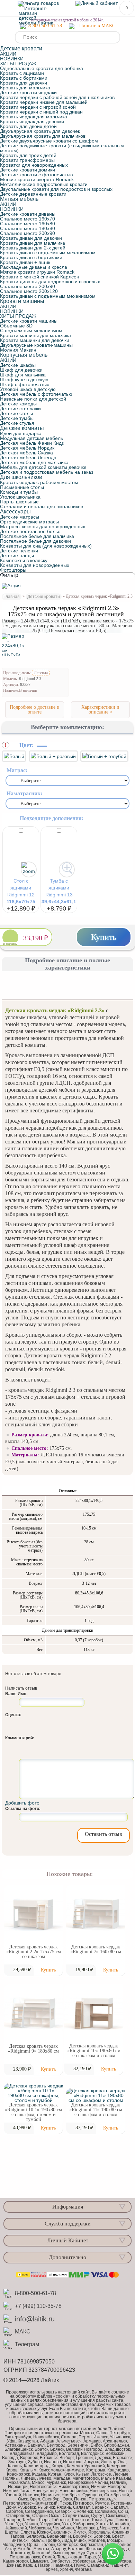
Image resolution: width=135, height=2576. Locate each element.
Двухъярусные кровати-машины (36, 345)
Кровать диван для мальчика (33, 243)
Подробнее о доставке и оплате (35, 710)
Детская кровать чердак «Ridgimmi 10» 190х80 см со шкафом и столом (94, 2051)
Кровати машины (22, 301)
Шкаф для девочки (21, 370)
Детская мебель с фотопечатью (36, 394)
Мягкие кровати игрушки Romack (37, 272)
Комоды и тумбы (19, 492)
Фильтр (9, 575)
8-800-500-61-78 (44, 26)
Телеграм (27, 2344)
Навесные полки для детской (33, 399)
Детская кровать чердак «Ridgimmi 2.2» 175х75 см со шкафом (34, 1952)
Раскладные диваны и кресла (34, 267)
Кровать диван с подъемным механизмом (48, 253)
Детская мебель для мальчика (34, 462)
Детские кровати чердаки (28, 92)
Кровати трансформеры (27, 160)
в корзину (10, 944)
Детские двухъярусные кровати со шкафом (49, 141)
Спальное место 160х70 (28, 219)
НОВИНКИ (12, 59)
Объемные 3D (16, 326)
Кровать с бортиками (24, 78)
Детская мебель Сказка (26, 453)
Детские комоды (18, 404)
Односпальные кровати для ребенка (42, 68)
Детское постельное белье (30, 531)
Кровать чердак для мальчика (34, 117)
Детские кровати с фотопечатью (37, 175)
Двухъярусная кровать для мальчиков (43, 136)
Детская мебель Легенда (28, 458)
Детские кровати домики (28, 170)
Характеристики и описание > (100, 710)
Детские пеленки (19, 551)
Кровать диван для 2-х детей (33, 248)
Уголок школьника (20, 497)
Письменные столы (22, 487)
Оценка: (13, 1715)
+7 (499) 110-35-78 (38, 2306)
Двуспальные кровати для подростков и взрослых (56, 189)
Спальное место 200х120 (29, 291)
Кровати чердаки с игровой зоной (38, 107)
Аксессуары (15, 512)
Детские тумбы (17, 418)
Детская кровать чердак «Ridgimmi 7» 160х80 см (96, 1949)
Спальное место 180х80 (28, 228)
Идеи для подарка (21, 433)
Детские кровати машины (29, 321)
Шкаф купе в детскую (24, 380)
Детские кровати (44, 597)
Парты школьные (19, 502)
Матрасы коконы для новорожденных (43, 527)
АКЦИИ (8, 54)
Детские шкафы (18, 365)
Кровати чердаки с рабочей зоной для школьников (57, 97)
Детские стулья (17, 423)
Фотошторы (13, 570)
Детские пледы (17, 555)
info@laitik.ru (35, 2319)
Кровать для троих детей (28, 155)
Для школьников (21, 477)
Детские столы (16, 413)
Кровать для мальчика (25, 88)
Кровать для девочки (24, 83)
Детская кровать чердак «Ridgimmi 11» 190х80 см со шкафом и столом (96, 2110)
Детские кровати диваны (28, 214)
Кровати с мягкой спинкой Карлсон (40, 277)
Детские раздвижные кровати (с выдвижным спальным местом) (62, 148)
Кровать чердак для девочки (32, 121)
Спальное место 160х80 (28, 224)
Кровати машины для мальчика (35, 335)
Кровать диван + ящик (25, 262)
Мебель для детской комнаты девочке (43, 467)
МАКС (23, 2332)
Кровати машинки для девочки (35, 340)
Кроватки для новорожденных (34, 165)
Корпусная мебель (24, 355)
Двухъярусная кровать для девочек (40, 131)
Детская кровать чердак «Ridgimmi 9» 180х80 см (33, 2049)
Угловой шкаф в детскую (28, 389)
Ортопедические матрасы (29, 522)
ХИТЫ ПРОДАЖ (18, 63)
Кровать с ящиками (22, 73)
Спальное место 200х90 (28, 233)
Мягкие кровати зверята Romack (37, 179)
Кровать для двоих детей (28, 126)
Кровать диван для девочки (31, 238)
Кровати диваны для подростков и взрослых (50, 282)
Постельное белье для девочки (35, 541)
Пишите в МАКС (97, 26)
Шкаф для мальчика (23, 375)
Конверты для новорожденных (35, 565)
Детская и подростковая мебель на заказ (47, 472)
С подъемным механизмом (31, 331)
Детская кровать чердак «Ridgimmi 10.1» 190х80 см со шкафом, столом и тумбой (33, 2112)
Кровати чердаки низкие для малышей (44, 102)
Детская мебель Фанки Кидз (32, 443)
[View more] (33, 1915)
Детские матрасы (20, 517)
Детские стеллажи (20, 409)
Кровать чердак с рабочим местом (39, 482)
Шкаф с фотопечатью (25, 384)
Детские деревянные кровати (33, 194)
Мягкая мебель (19, 199)
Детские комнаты (22, 428)
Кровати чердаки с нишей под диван (41, 112)
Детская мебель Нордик (27, 448)
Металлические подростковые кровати (44, 184)
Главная (12, 597)
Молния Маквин (18, 350)
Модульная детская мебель (31, 438)
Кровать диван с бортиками (31, 257)
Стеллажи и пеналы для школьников (42, 507)
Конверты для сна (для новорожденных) (46, 546)
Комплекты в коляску (24, 560)
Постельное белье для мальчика (37, 536)
